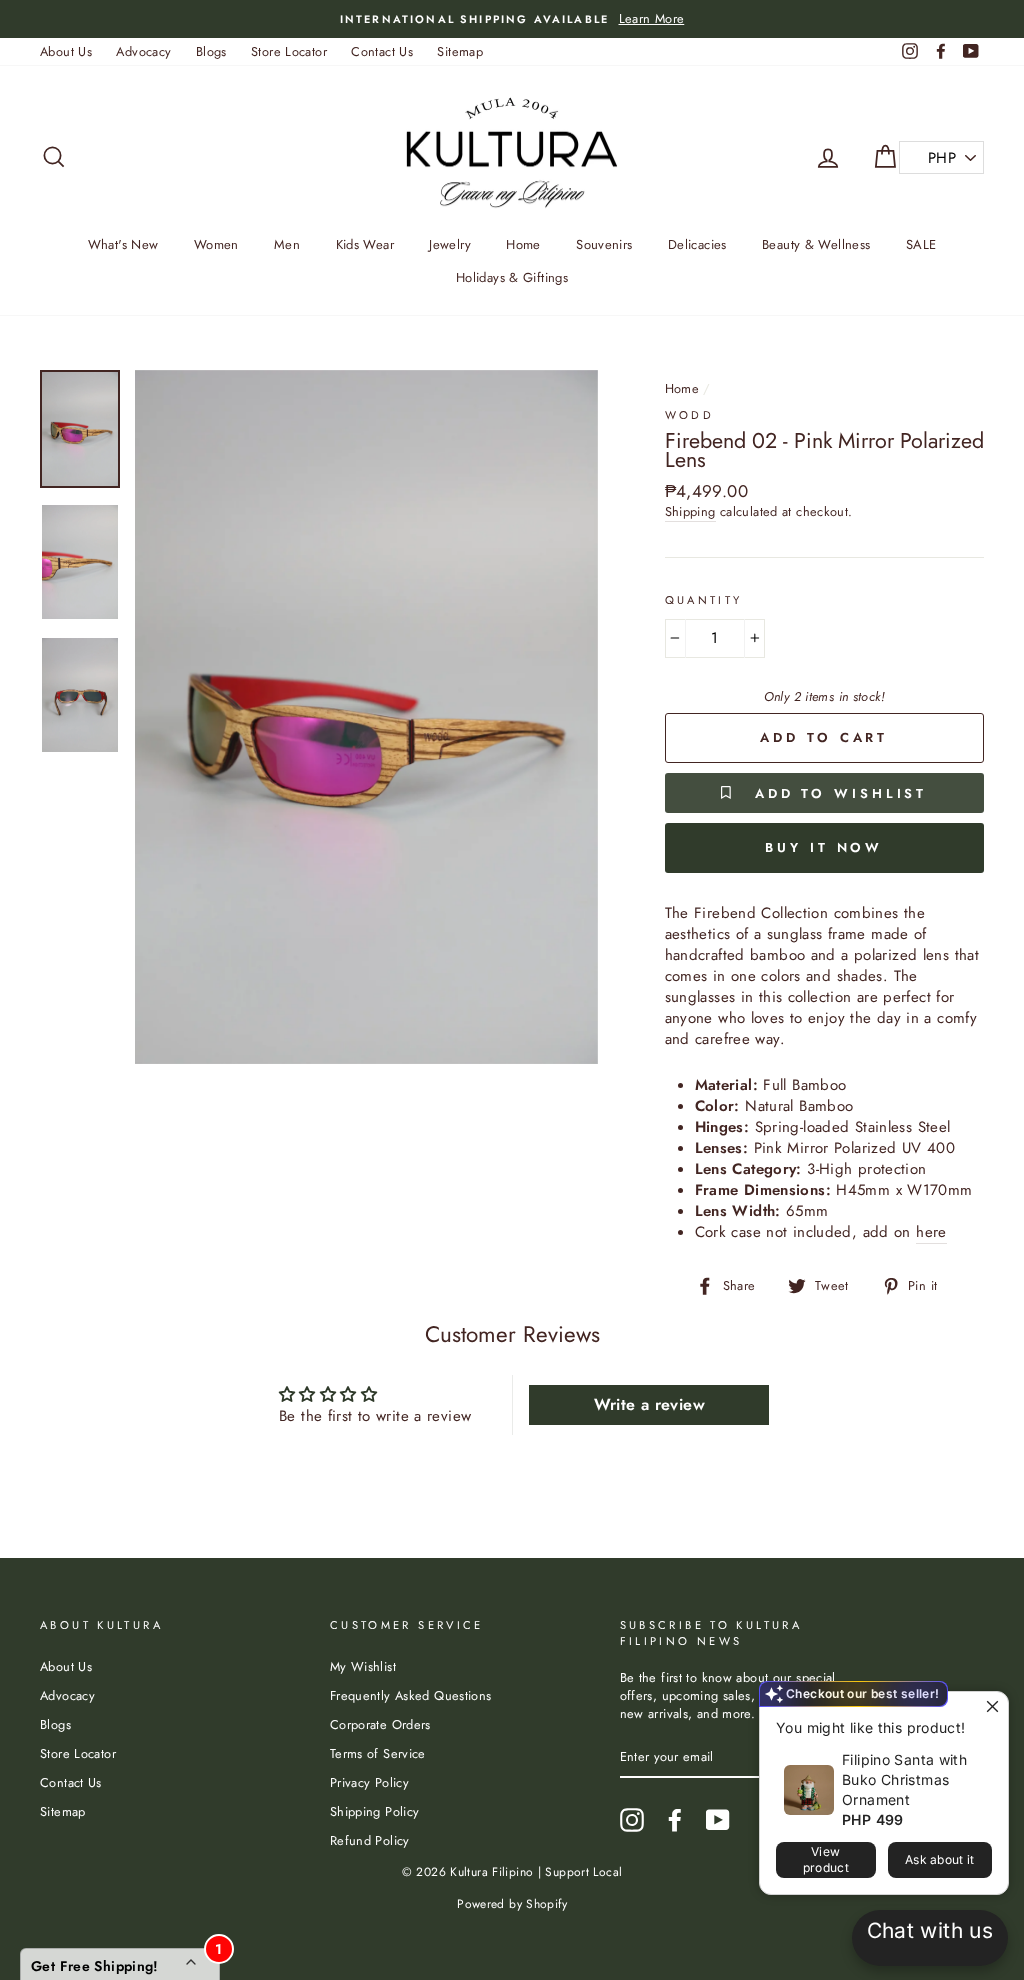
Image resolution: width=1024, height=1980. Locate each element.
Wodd (690, 415)
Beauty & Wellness (816, 244)
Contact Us (382, 51)
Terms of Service (378, 1753)
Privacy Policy (369, 1782)
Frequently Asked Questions (411, 1695)
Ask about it (940, 1859)
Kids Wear (365, 244)
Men (287, 244)
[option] (512, 19)
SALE (921, 244)
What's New (123, 244)
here (931, 1232)
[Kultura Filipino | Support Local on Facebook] (675, 1820)
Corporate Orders (380, 1724)
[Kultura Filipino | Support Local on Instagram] (632, 1820)
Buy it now (824, 847)
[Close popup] (990, 1709)
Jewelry (450, 244)
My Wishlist (363, 1666)
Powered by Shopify (512, 1904)
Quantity (704, 600)
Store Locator (289, 51)
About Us (66, 51)
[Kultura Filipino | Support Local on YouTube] (718, 1820)
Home (523, 244)
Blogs (211, 51)
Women (216, 244)
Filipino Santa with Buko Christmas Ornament (904, 1779)
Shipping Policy (375, 1811)
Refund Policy (370, 1840)
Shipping (690, 512)
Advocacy (143, 51)
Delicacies (697, 244)
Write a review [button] (649, 1404)
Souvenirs (604, 244)
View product (826, 1859)
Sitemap (460, 51)
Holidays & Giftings (512, 277)
